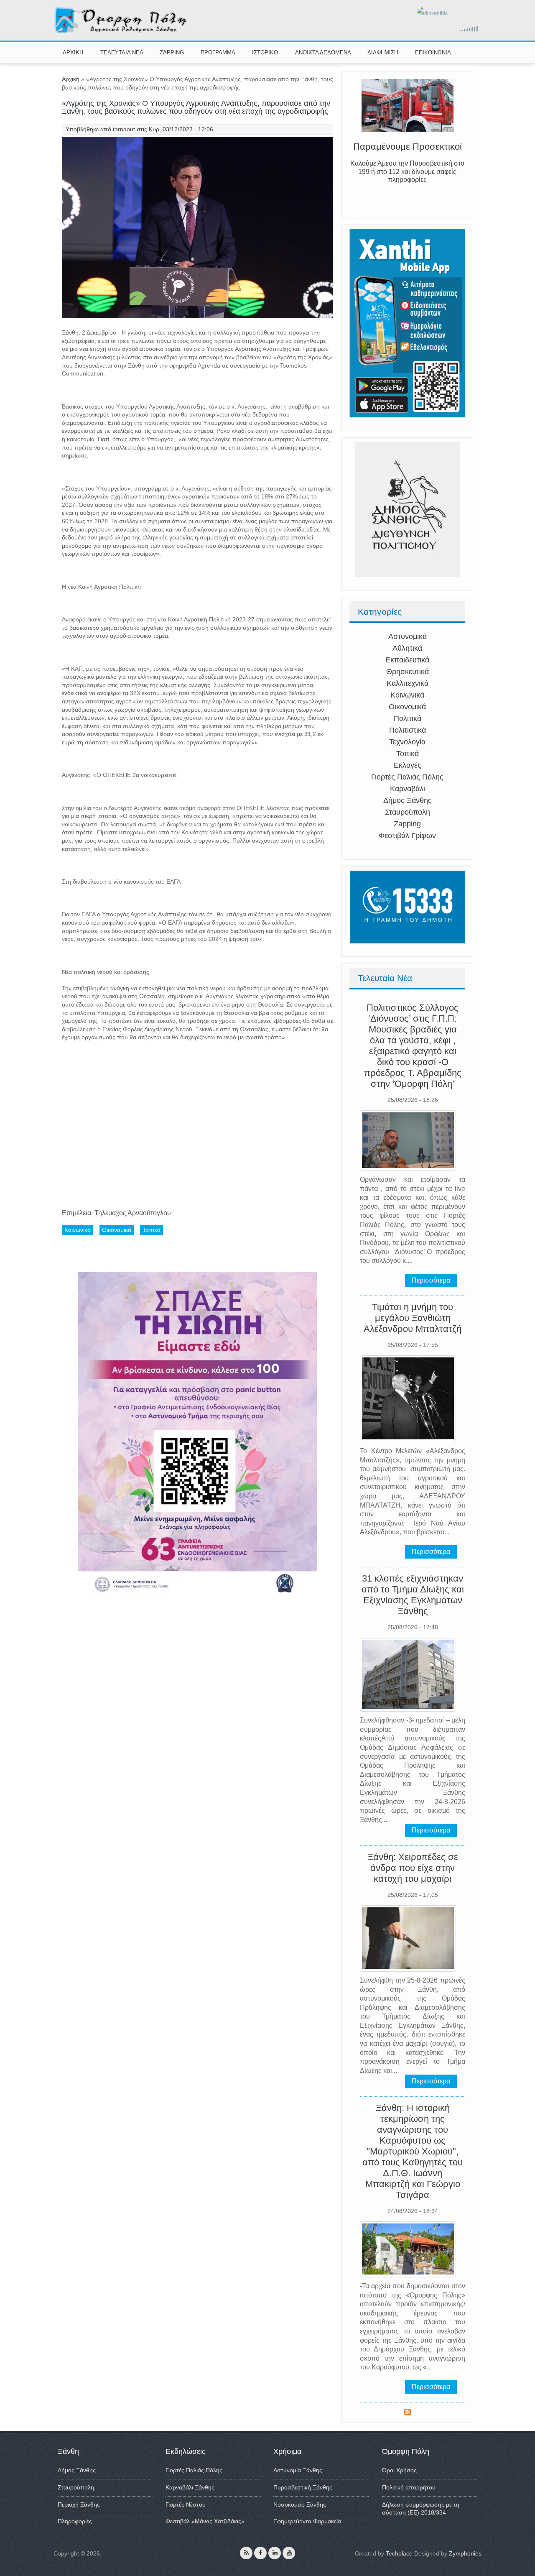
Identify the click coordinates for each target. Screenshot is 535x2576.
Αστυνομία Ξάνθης (298, 2470)
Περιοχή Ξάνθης (79, 2504)
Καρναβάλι (408, 789)
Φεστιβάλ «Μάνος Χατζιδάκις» (205, 2521)
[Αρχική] (121, 31)
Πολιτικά (408, 718)
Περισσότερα (431, 1280)
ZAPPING (172, 52)
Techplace (399, 2553)
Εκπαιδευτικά (407, 660)
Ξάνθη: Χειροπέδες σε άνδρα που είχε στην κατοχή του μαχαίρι (413, 1868)
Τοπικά (408, 754)
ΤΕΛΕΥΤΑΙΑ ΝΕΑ (122, 52)
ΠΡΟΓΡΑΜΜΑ (218, 52)
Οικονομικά (407, 707)
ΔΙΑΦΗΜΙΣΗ (383, 52)
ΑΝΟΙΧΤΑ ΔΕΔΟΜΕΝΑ (323, 52)
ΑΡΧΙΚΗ (73, 52)
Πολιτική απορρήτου (409, 2487)
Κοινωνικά (407, 695)
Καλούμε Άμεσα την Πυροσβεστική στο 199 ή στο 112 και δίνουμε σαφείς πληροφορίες (407, 177)
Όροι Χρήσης (399, 2470)
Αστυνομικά (408, 636)
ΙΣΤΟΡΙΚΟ (265, 52)
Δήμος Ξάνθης (408, 800)
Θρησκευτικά (408, 672)
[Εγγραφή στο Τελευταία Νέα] (408, 2413)
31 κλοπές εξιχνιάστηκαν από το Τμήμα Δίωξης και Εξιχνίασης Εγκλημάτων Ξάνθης (413, 1595)
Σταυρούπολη (408, 812)
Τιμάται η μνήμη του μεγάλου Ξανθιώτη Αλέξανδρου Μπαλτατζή (413, 1318)
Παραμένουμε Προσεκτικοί (408, 152)
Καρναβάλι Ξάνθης (190, 2487)
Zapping (407, 824)
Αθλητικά (407, 648)
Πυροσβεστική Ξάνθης (303, 2487)
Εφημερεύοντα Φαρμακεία (307, 2521)
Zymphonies (465, 2553)
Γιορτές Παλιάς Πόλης (407, 777)
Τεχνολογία (407, 742)
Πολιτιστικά (408, 730)
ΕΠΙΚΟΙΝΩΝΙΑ (433, 52)
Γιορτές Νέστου (186, 2504)
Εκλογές (408, 765)
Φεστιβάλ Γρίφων (407, 836)
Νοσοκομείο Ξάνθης (300, 2504)
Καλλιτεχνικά (408, 683)
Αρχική (71, 79)
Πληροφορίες (75, 2521)
